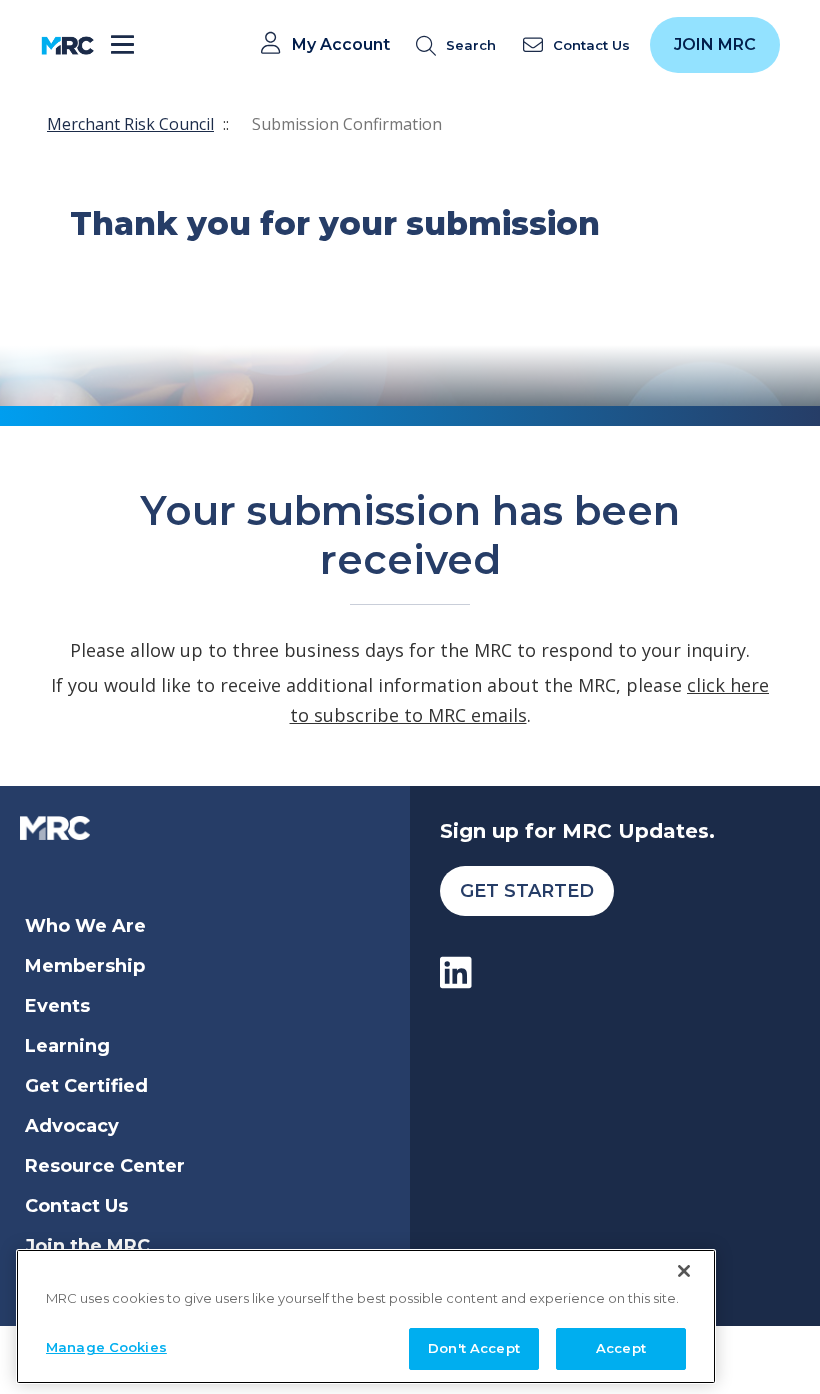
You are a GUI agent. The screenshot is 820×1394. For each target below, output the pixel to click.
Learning (67, 1046)
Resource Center (105, 1166)
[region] (366, 1316)
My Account (341, 45)
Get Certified (86, 1086)
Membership (85, 966)
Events (57, 1006)
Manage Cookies (106, 1347)
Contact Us (76, 1206)
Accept (621, 1348)
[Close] (684, 1271)
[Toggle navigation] (122, 45)
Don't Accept (474, 1348)
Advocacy (72, 1126)
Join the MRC (87, 1246)
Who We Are (85, 926)
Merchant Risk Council (130, 124)
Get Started (527, 891)
